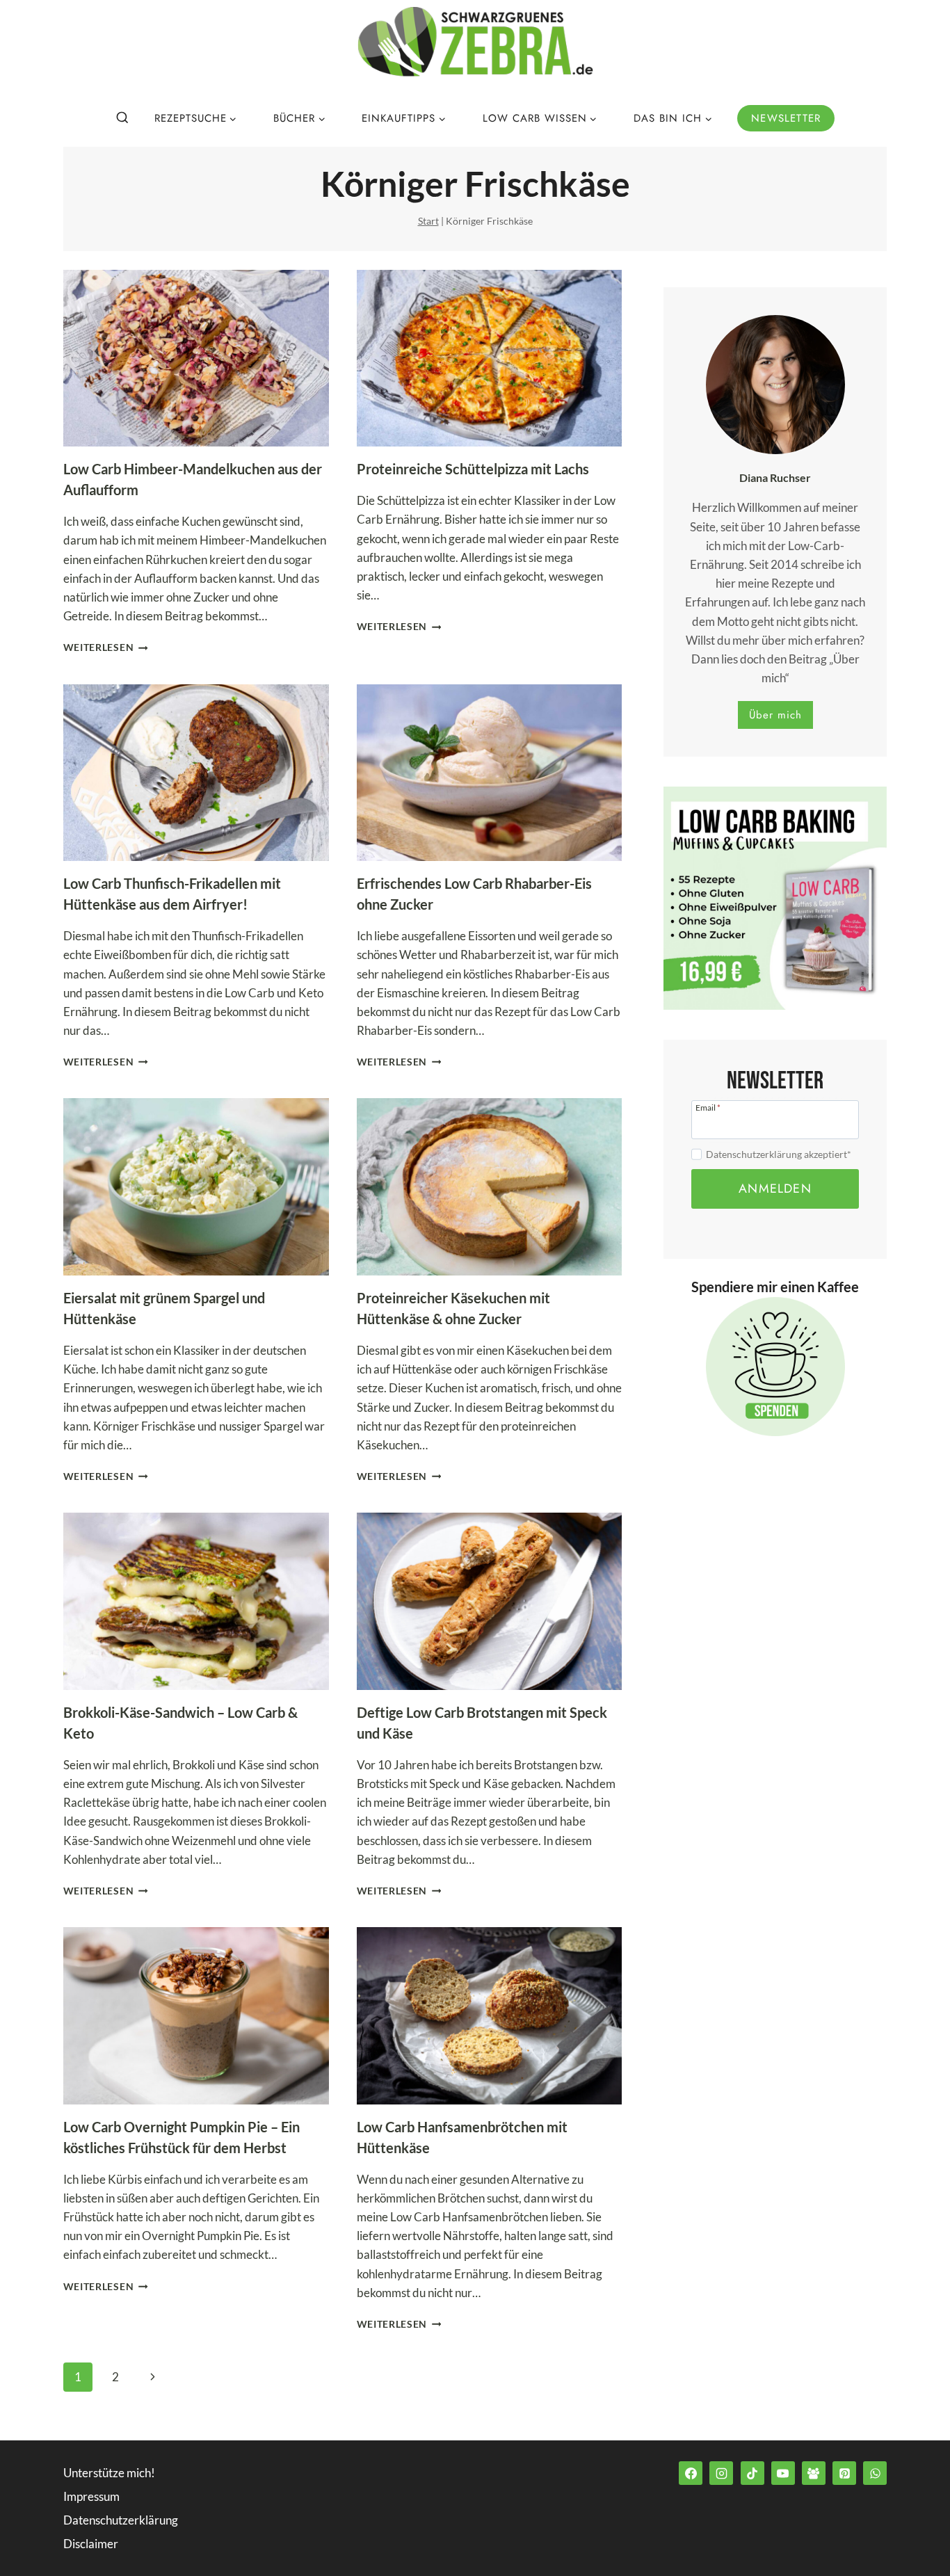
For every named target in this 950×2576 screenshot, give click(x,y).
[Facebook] (691, 2473)
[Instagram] (721, 2473)
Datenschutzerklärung (121, 2519)
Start (428, 221)
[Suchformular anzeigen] (122, 118)
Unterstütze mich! (109, 2472)
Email (708, 1107)
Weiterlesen (106, 647)
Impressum (91, 2496)
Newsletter (786, 118)
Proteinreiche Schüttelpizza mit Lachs (473, 469)
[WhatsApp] (875, 2473)
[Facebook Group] (814, 2473)
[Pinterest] (844, 2473)
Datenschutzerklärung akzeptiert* (779, 1154)
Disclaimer (91, 2543)
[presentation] (196, 359)
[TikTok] (752, 2473)
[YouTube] (783, 2473)
